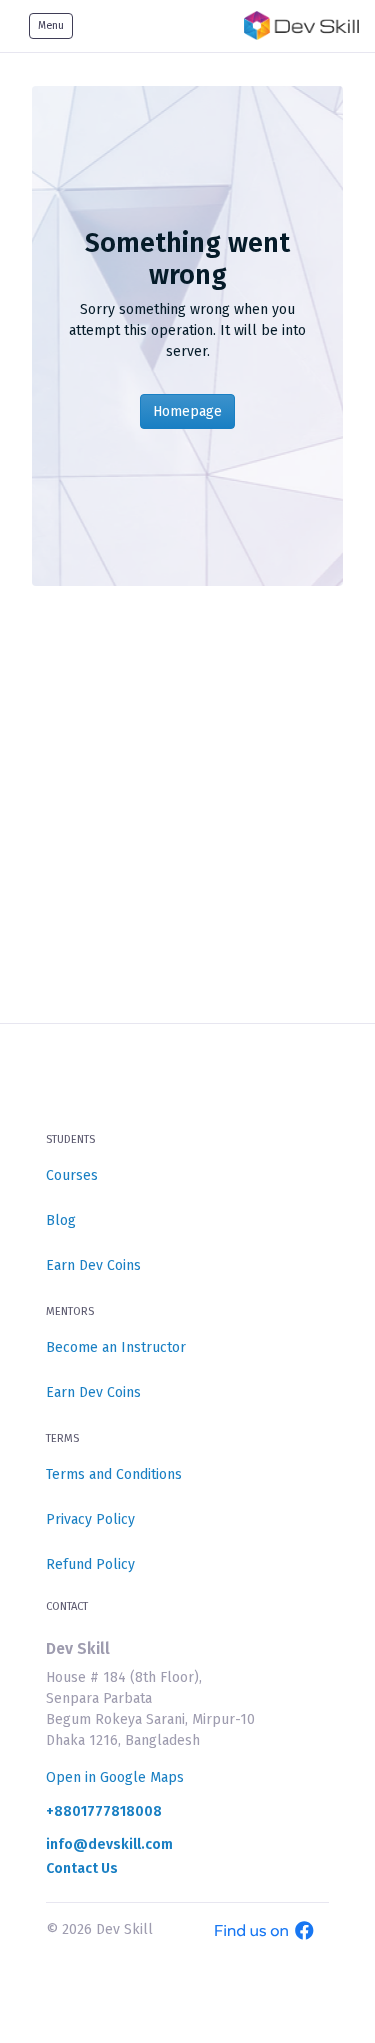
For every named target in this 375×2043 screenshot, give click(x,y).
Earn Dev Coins (93, 1265)
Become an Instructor (116, 1347)
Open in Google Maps (115, 1777)
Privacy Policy (90, 1519)
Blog (61, 1220)
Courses (72, 1175)
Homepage (187, 411)
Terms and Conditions (114, 1474)
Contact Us (82, 1869)
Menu (51, 25)
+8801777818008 (104, 1812)
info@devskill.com (109, 1845)
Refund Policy (90, 1564)
